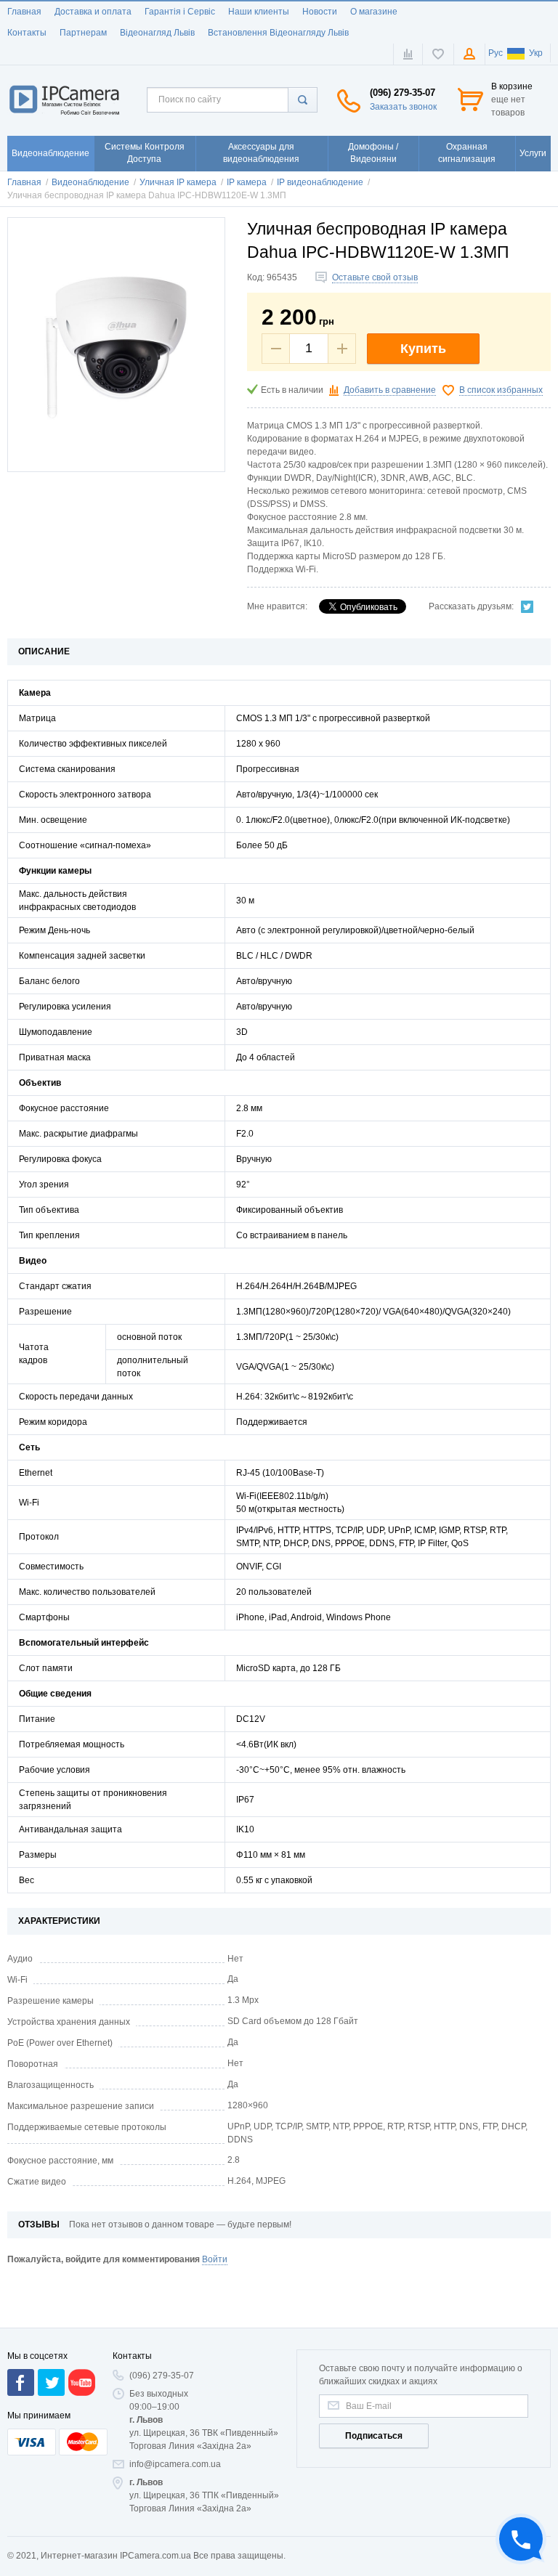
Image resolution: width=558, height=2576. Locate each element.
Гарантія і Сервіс (180, 12)
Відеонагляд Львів (157, 33)
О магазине (374, 12)
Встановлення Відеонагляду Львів (278, 33)
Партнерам (83, 33)
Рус (496, 53)
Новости (320, 12)
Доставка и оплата (93, 12)
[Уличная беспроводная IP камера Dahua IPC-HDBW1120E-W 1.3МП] (116, 345)
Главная (24, 12)
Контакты (27, 33)
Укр (536, 53)
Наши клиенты (259, 12)
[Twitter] (527, 606)
